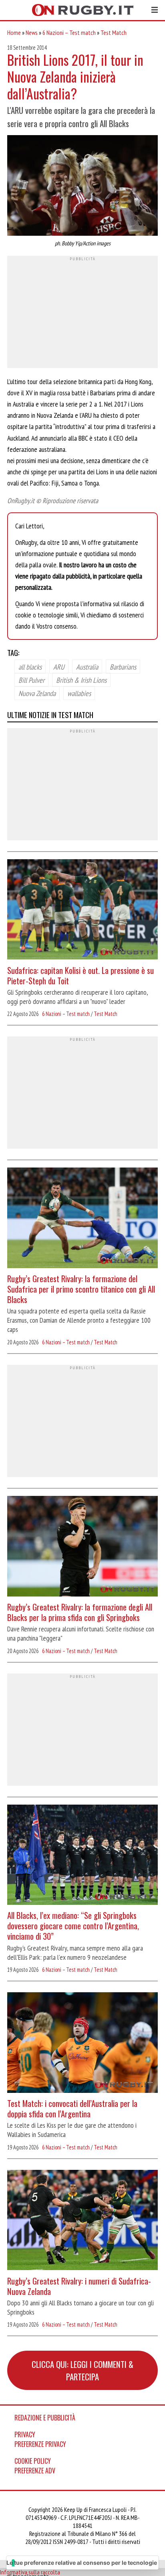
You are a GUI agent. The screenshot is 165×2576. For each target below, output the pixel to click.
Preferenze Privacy (40, 2444)
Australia (87, 666)
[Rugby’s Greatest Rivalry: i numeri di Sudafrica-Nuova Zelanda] (82, 2221)
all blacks (30, 666)
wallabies (79, 693)
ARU (59, 666)
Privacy (25, 2434)
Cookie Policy (33, 2461)
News (32, 32)
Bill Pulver (31, 680)
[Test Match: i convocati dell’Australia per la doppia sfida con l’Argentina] (82, 2044)
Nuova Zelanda (37, 693)
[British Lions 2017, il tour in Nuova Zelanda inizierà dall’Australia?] (82, 186)
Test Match (114, 32)
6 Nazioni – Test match (69, 32)
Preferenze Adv (35, 2471)
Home (14, 32)
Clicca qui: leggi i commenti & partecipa (82, 2370)
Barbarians (123, 666)
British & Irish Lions (81, 680)
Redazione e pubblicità (45, 2418)
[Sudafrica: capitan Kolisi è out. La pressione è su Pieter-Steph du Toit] (82, 911)
